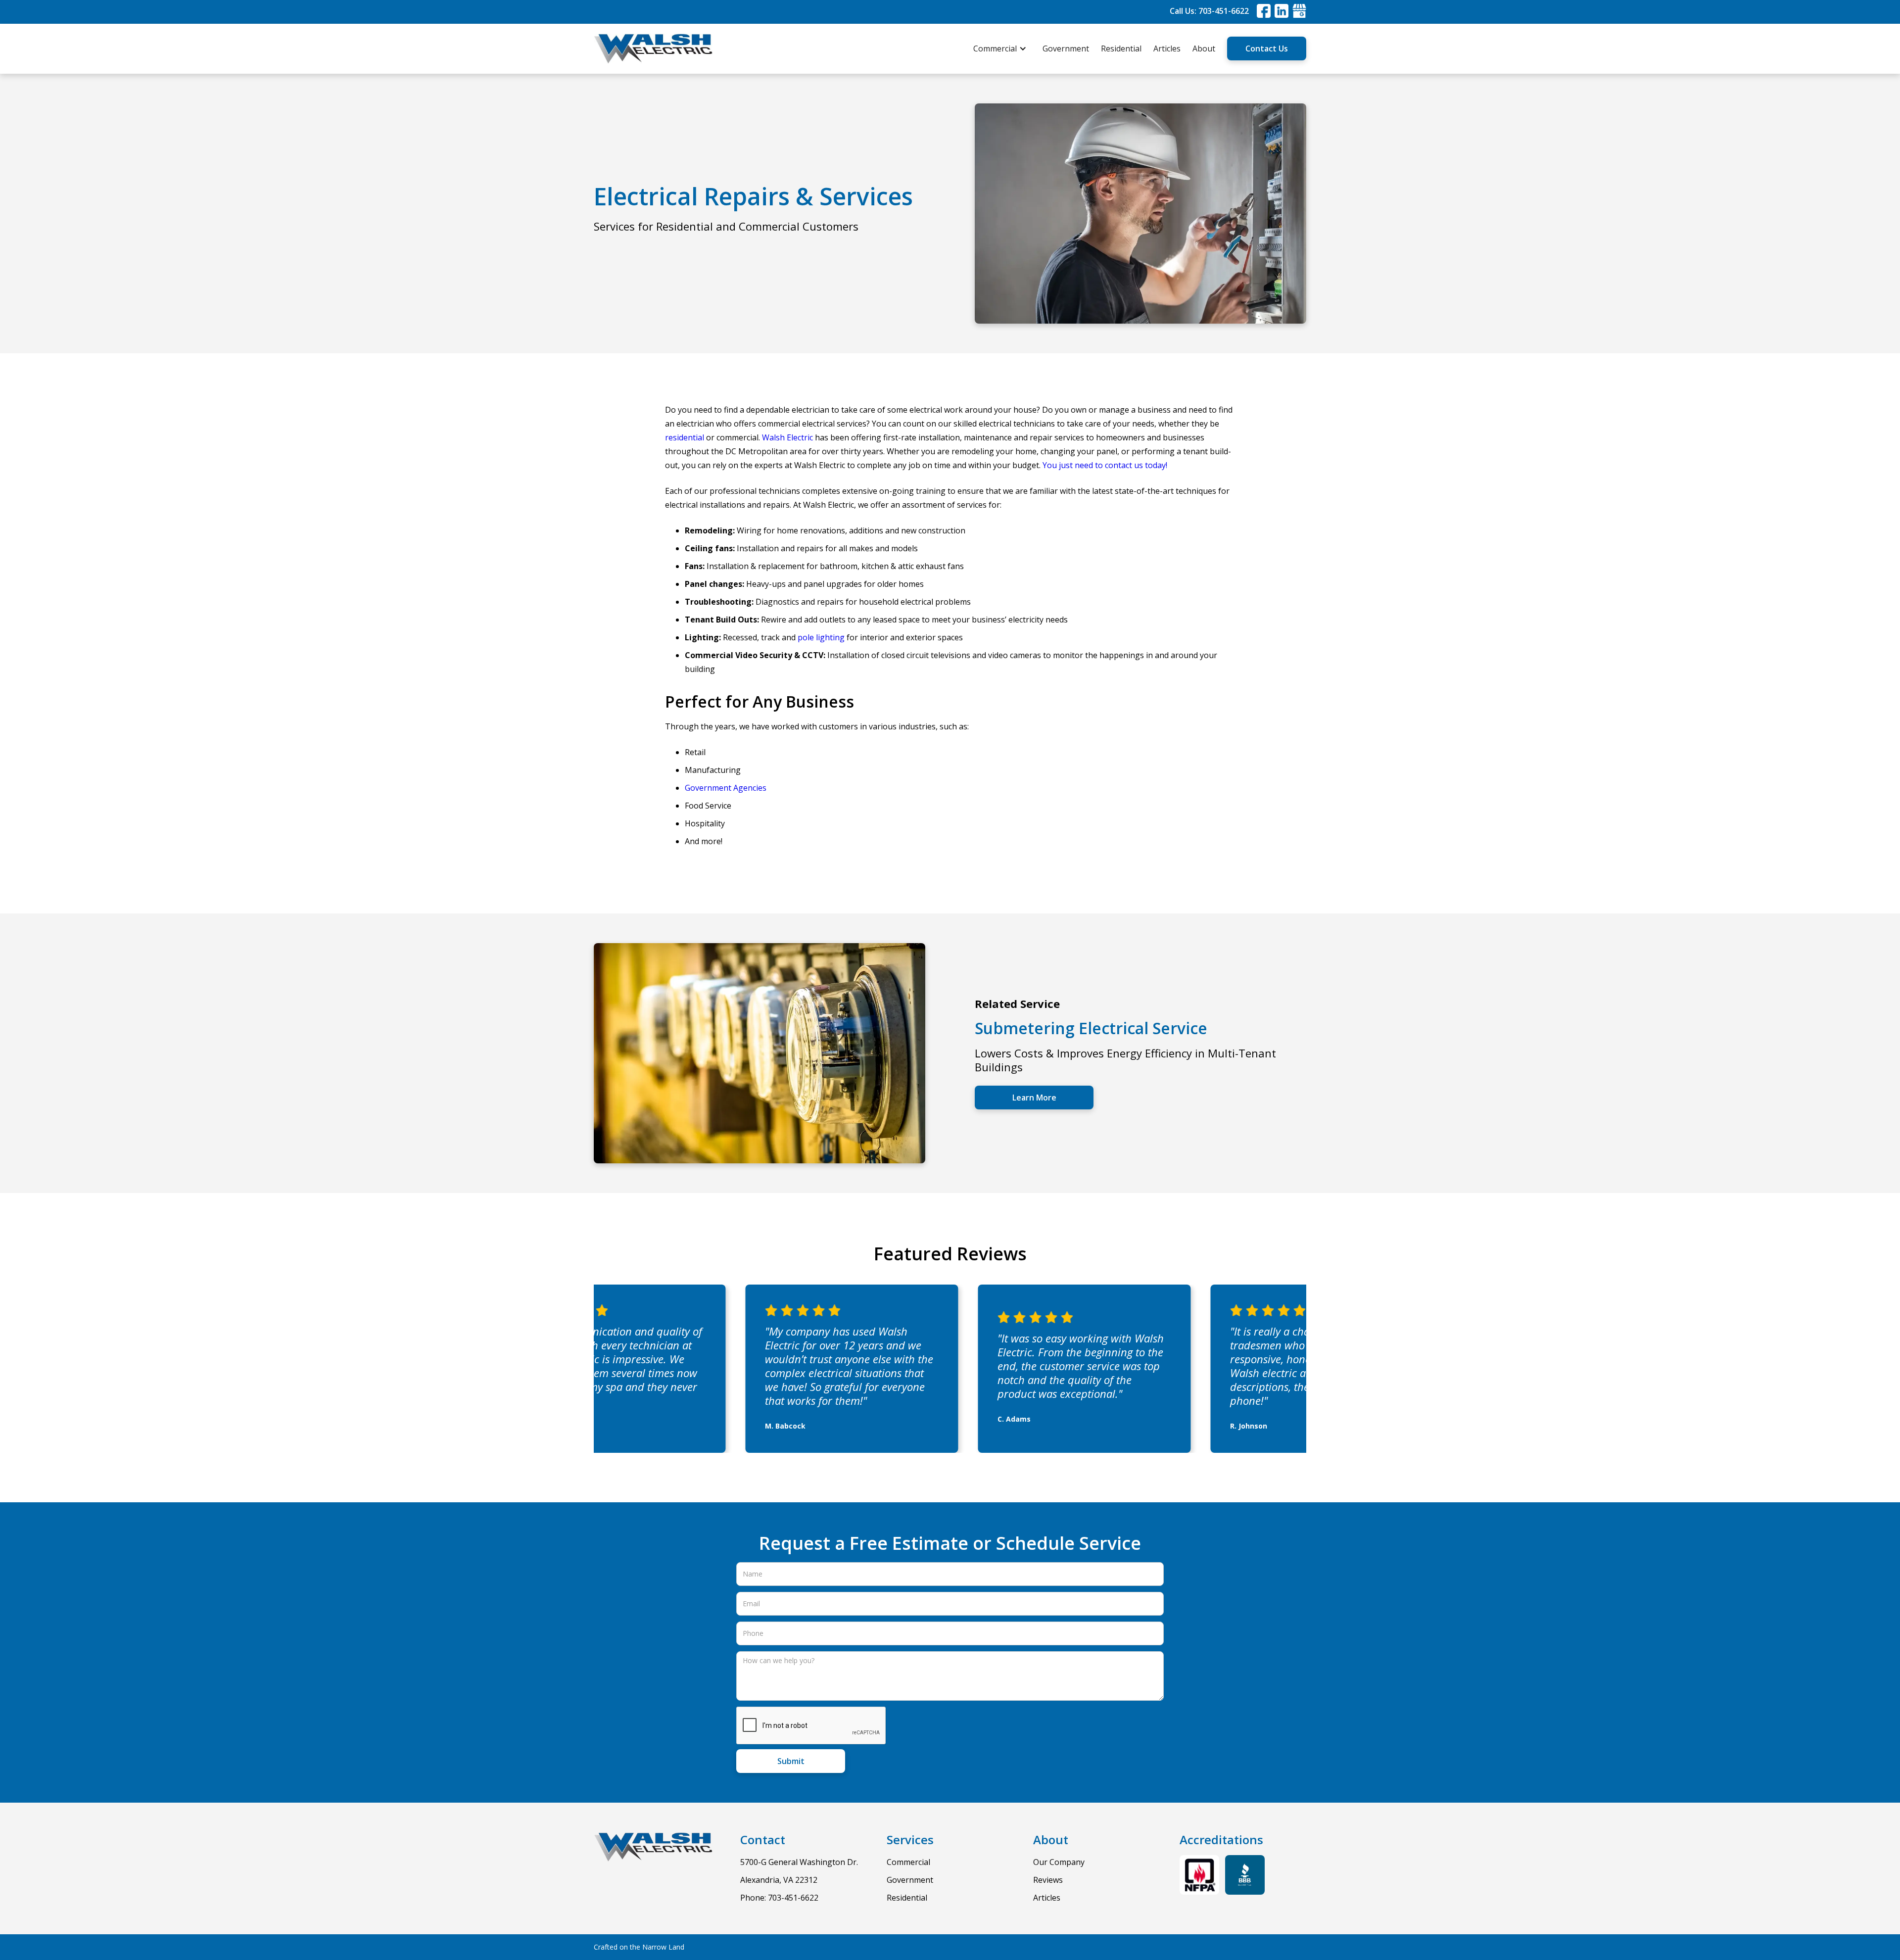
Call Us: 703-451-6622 (1209, 11)
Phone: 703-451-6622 (779, 1898)
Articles (1167, 48)
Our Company (1059, 1862)
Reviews (1048, 1880)
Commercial (908, 1862)
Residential (1121, 48)
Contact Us (1267, 48)
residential (685, 437)
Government (1066, 48)
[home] (653, 49)
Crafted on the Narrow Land (639, 1947)
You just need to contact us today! (1105, 465)
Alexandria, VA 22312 (779, 1880)
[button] (1005, 48)
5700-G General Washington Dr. (799, 1862)
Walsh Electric (787, 437)
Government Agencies (726, 788)
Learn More (1034, 1098)
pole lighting (821, 637)
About (1204, 48)
